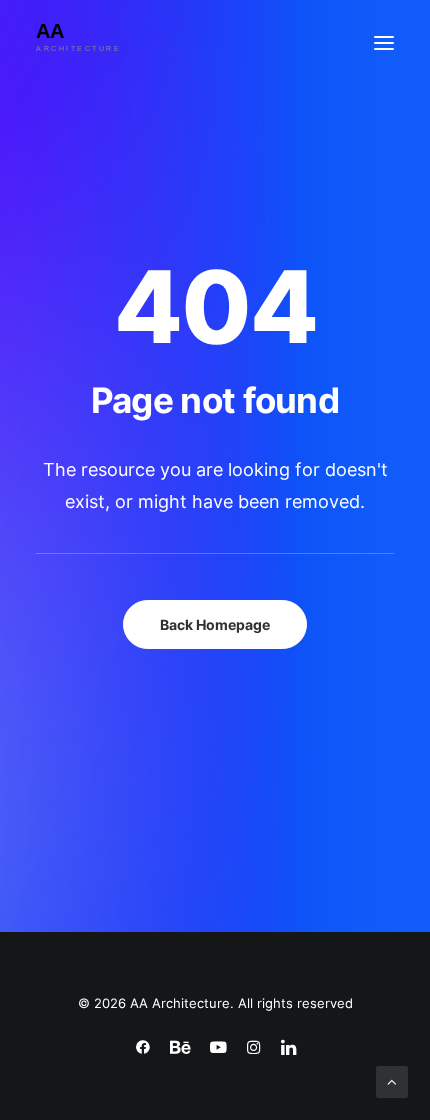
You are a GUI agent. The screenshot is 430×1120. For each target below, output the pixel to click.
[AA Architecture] (92, 43)
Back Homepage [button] (215, 624)
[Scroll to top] (392, 1080)
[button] (384, 43)
